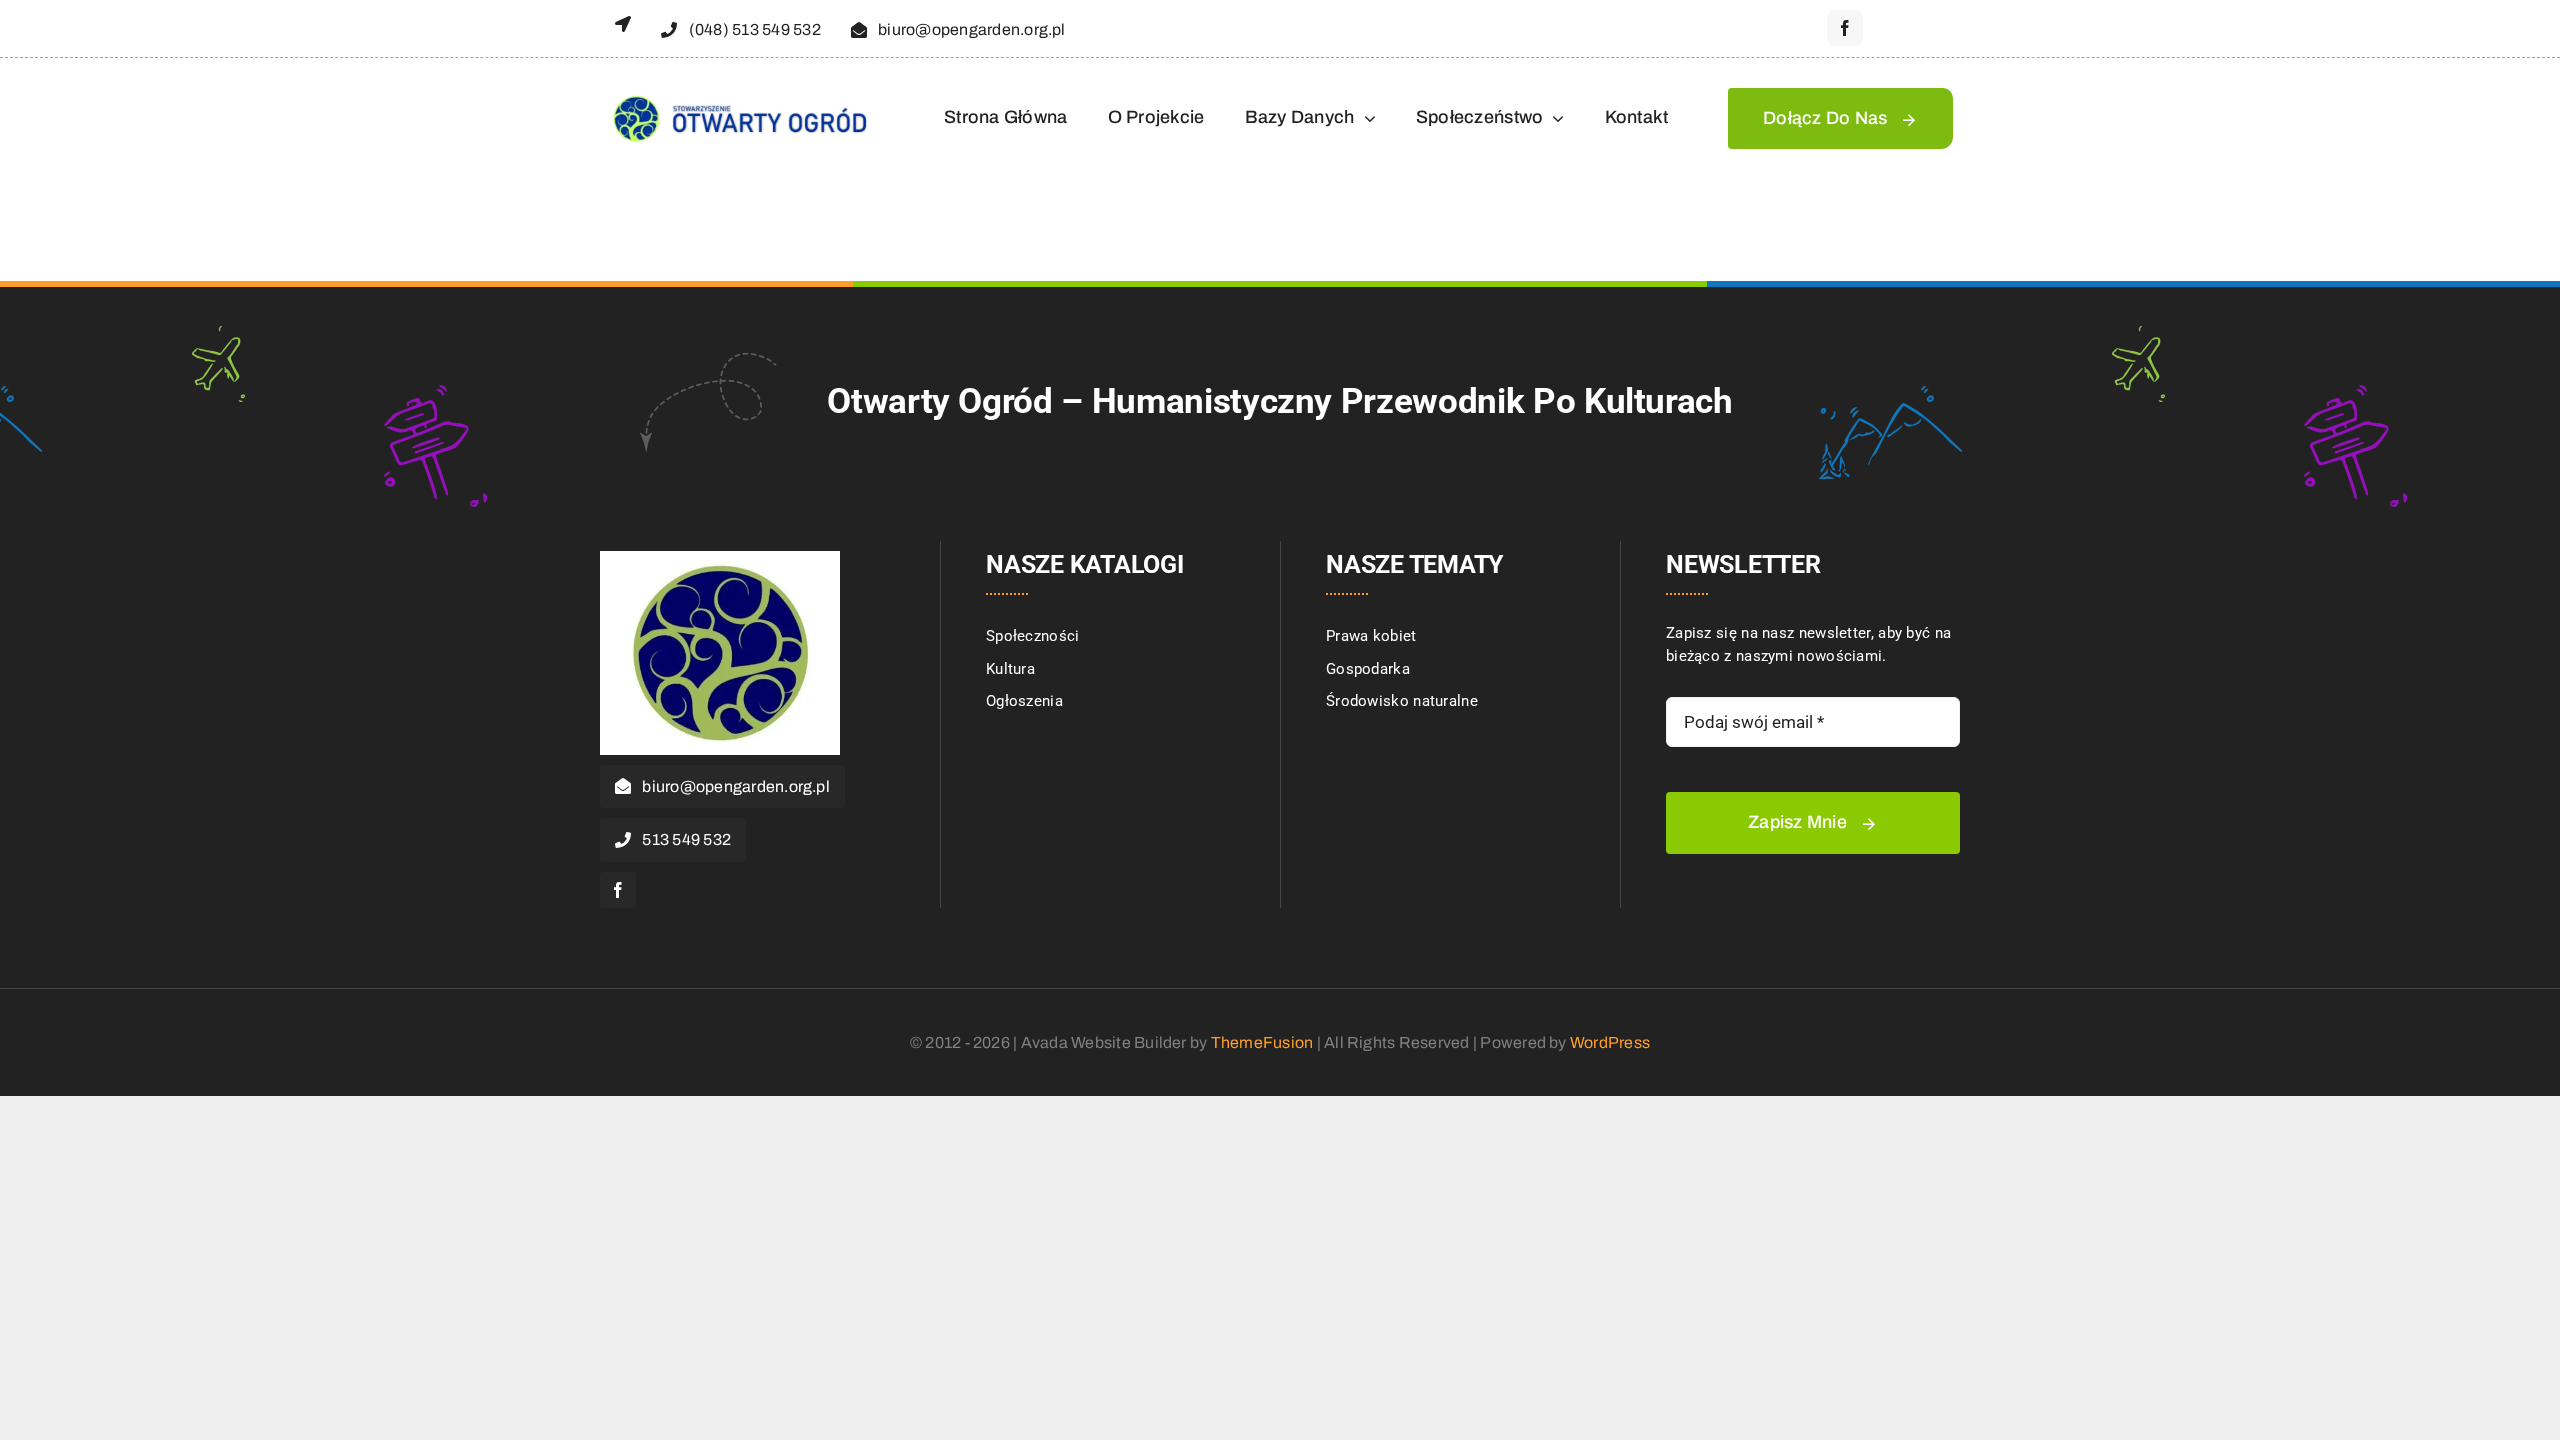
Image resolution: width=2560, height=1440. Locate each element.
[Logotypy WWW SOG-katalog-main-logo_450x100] (738, 95)
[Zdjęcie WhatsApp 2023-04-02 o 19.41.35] (720, 558)
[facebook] (1845, 28)
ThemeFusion (1262, 1042)
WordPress (1610, 1042)
